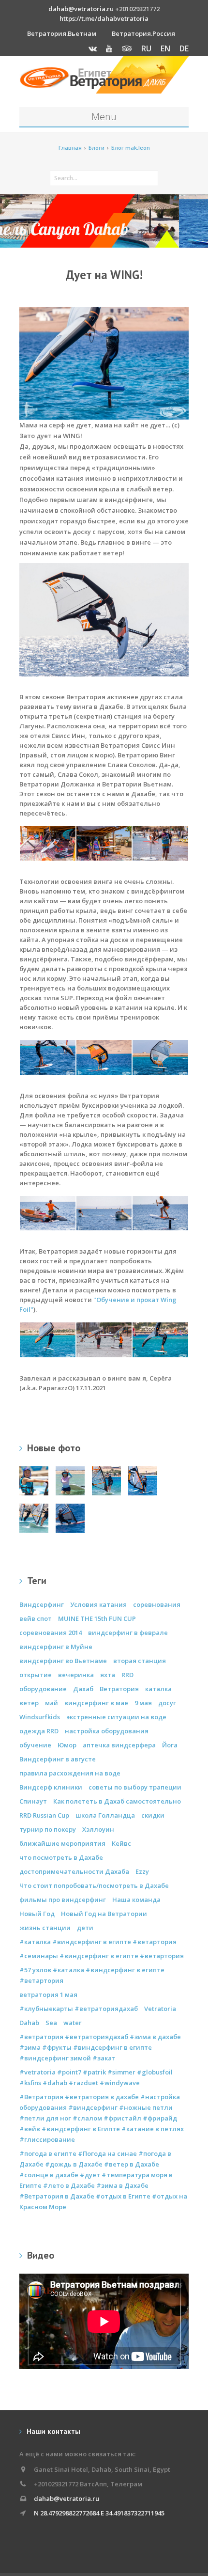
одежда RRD (39, 1731)
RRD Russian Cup (44, 1815)
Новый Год (37, 1914)
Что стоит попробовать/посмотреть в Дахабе (94, 1885)
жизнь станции (45, 1928)
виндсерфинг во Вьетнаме (63, 1661)
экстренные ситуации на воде (116, 1717)
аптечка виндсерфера (119, 1745)
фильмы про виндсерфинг (63, 1900)
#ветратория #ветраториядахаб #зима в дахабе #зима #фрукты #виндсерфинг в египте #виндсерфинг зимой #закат (100, 2047)
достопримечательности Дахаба (74, 1871)
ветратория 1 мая (48, 1995)
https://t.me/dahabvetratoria (104, 18)
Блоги (97, 148)
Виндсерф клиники (51, 1787)
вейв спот (36, 1618)
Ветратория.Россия (143, 33)
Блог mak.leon (131, 148)
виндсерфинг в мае (96, 1703)
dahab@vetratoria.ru (81, 9)
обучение (35, 1745)
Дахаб (83, 1689)
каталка (158, 1689)
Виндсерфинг (42, 1604)
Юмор (67, 1745)
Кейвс (121, 1843)
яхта (108, 1675)
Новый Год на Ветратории (104, 1914)
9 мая (143, 1703)
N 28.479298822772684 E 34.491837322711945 (99, 2513)
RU (146, 48)
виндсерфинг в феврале (128, 1633)
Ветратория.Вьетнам (62, 33)
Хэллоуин (98, 1829)
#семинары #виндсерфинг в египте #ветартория (102, 1956)
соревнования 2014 (51, 1633)
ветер (29, 1703)
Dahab (29, 2023)
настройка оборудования (107, 1731)
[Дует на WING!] (104, 619)
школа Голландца (105, 1815)
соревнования (157, 1604)
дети (85, 1928)
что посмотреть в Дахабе (61, 1857)
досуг (167, 1703)
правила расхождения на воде (70, 1773)
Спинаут (33, 1801)
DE (184, 48)
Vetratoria (160, 2009)
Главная (70, 148)
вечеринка (76, 1675)
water (73, 2023)
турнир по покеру (48, 1829)
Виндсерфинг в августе (58, 1759)
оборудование (43, 1689)
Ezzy (142, 1871)
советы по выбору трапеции (135, 1787)
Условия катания (98, 1604)
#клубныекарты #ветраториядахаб (79, 2009)
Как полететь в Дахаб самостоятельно (117, 1801)
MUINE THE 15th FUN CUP (97, 1618)
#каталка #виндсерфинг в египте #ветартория (98, 1942)
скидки (153, 1815)
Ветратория (119, 1689)
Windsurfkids (40, 1717)
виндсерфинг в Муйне (56, 1647)
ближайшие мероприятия (62, 1843)
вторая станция (140, 1661)
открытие (36, 1675)
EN (165, 48)
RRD (127, 1675)
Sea (51, 2023)
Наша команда (136, 1900)
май (52, 1703)
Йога (170, 1745)
